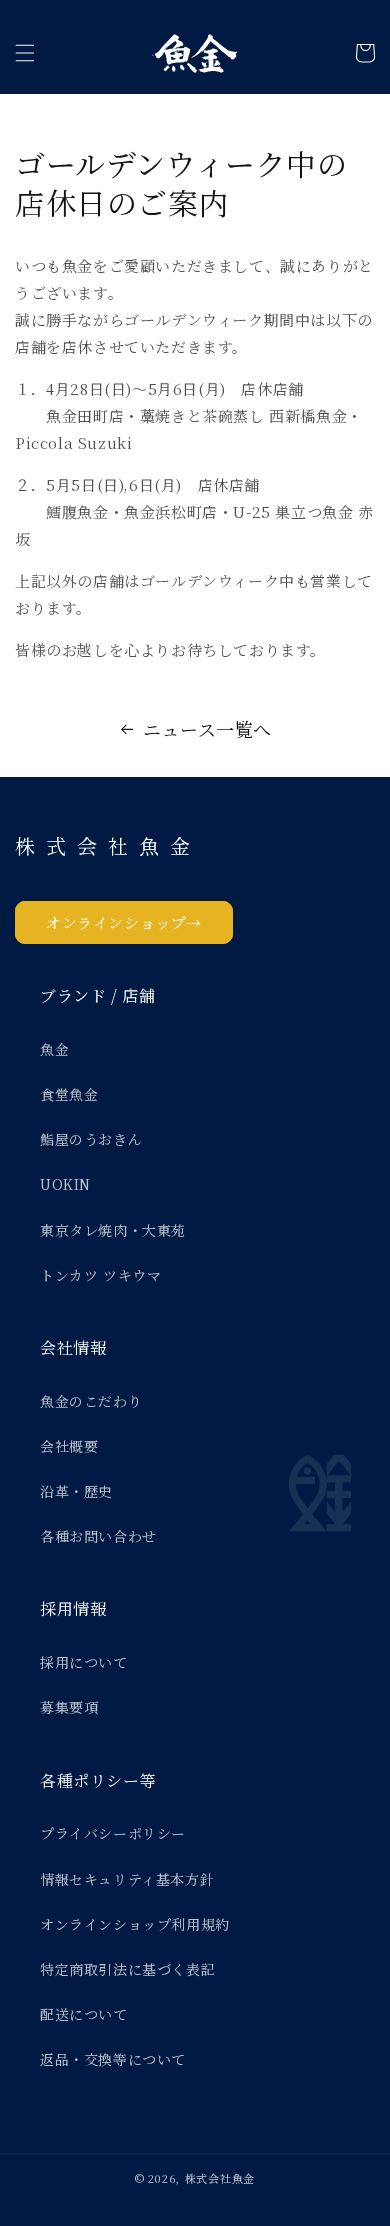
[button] (25, 53)
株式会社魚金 (220, 2178)
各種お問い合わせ (98, 1536)
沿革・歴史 (76, 1491)
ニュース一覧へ (207, 729)
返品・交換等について (113, 2059)
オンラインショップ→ (124, 922)
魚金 (54, 1049)
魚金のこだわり (91, 1401)
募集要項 (69, 1707)
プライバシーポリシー (113, 1833)
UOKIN (65, 1184)
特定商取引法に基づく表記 (127, 1969)
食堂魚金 (69, 1094)
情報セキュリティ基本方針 (127, 1879)
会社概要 (69, 1446)
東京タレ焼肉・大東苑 (113, 1230)
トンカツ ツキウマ (100, 1275)
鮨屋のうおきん (91, 1139)
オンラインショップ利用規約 (135, 1924)
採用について (84, 1662)
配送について (84, 2014)
